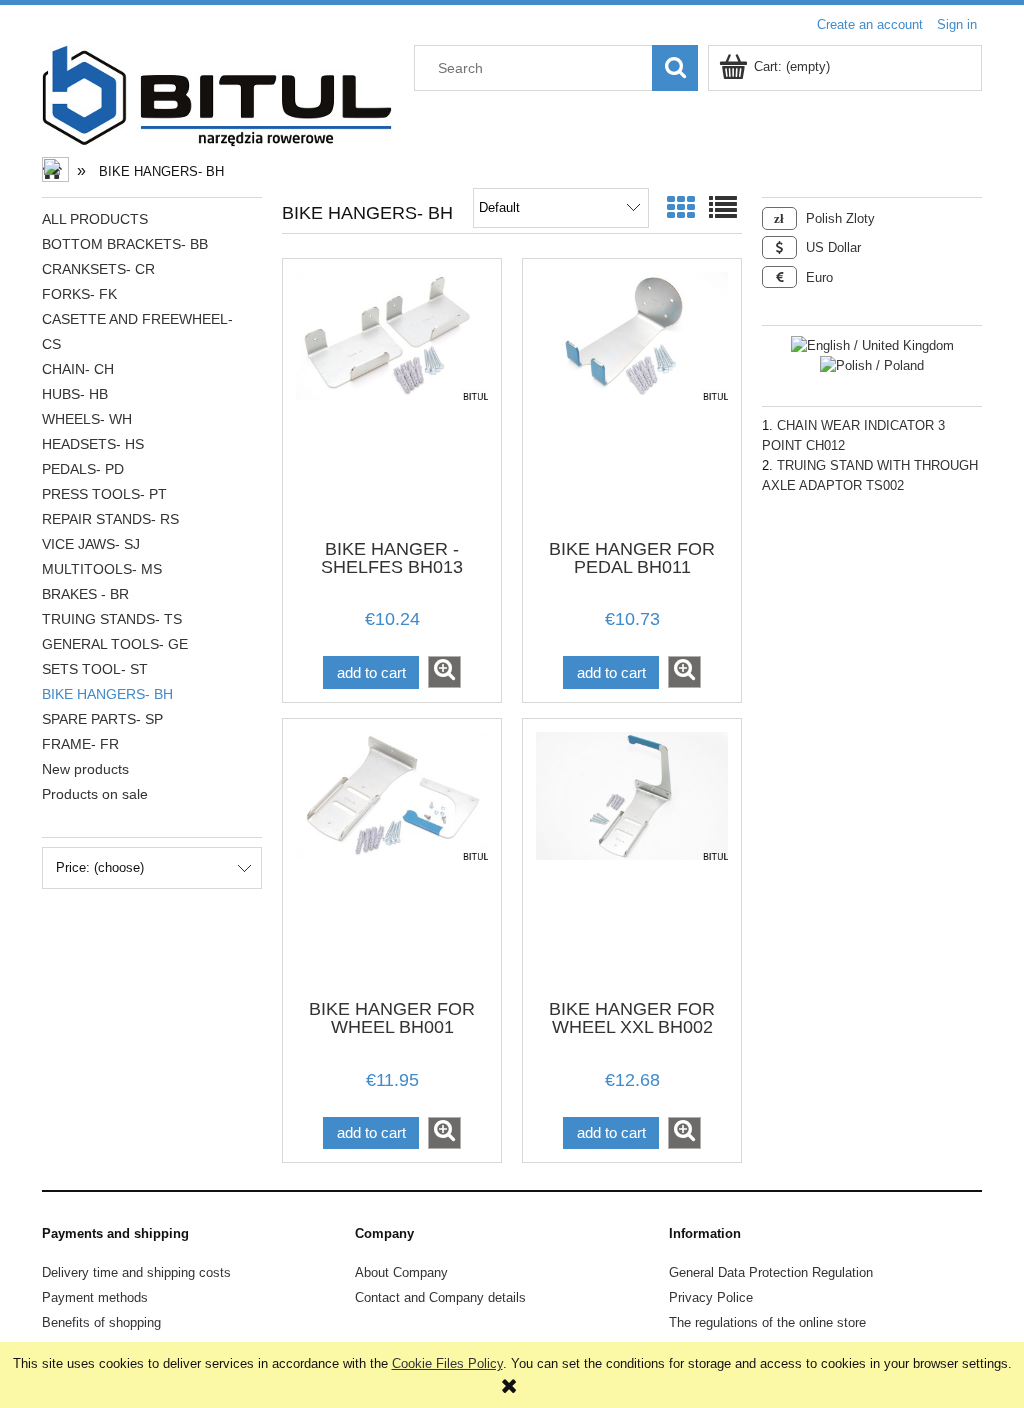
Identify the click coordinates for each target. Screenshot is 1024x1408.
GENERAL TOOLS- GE (115, 644)
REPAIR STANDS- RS (110, 519)
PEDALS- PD (83, 469)
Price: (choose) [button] (100, 867)
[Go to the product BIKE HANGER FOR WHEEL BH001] (392, 857)
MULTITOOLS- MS (102, 569)
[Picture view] (681, 208)
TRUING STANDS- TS (112, 619)
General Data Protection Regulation (771, 1272)
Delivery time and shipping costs (136, 1272)
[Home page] (217, 94)
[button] (444, 672)
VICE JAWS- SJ (91, 544)
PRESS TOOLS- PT (104, 494)
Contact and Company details (440, 1297)
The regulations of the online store (767, 1322)
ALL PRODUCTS (95, 219)
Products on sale (95, 794)
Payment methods (95, 1297)
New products (85, 769)
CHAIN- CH (78, 369)
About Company (401, 1272)
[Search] (675, 68)
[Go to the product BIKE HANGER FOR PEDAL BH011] (632, 397)
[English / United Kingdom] (872, 344)
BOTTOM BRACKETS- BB (125, 244)
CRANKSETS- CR (98, 269)
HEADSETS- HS (93, 444)
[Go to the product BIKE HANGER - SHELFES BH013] (392, 397)
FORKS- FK (79, 294)
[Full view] (723, 208)
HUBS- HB (75, 394)
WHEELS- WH (87, 419)
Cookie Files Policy (447, 1363)
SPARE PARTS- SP (102, 719)
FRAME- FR (80, 744)
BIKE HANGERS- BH (107, 694)
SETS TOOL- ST (95, 669)
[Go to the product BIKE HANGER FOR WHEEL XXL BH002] (632, 857)
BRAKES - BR (85, 594)
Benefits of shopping (101, 1322)
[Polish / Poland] (872, 365)
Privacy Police (711, 1297)
